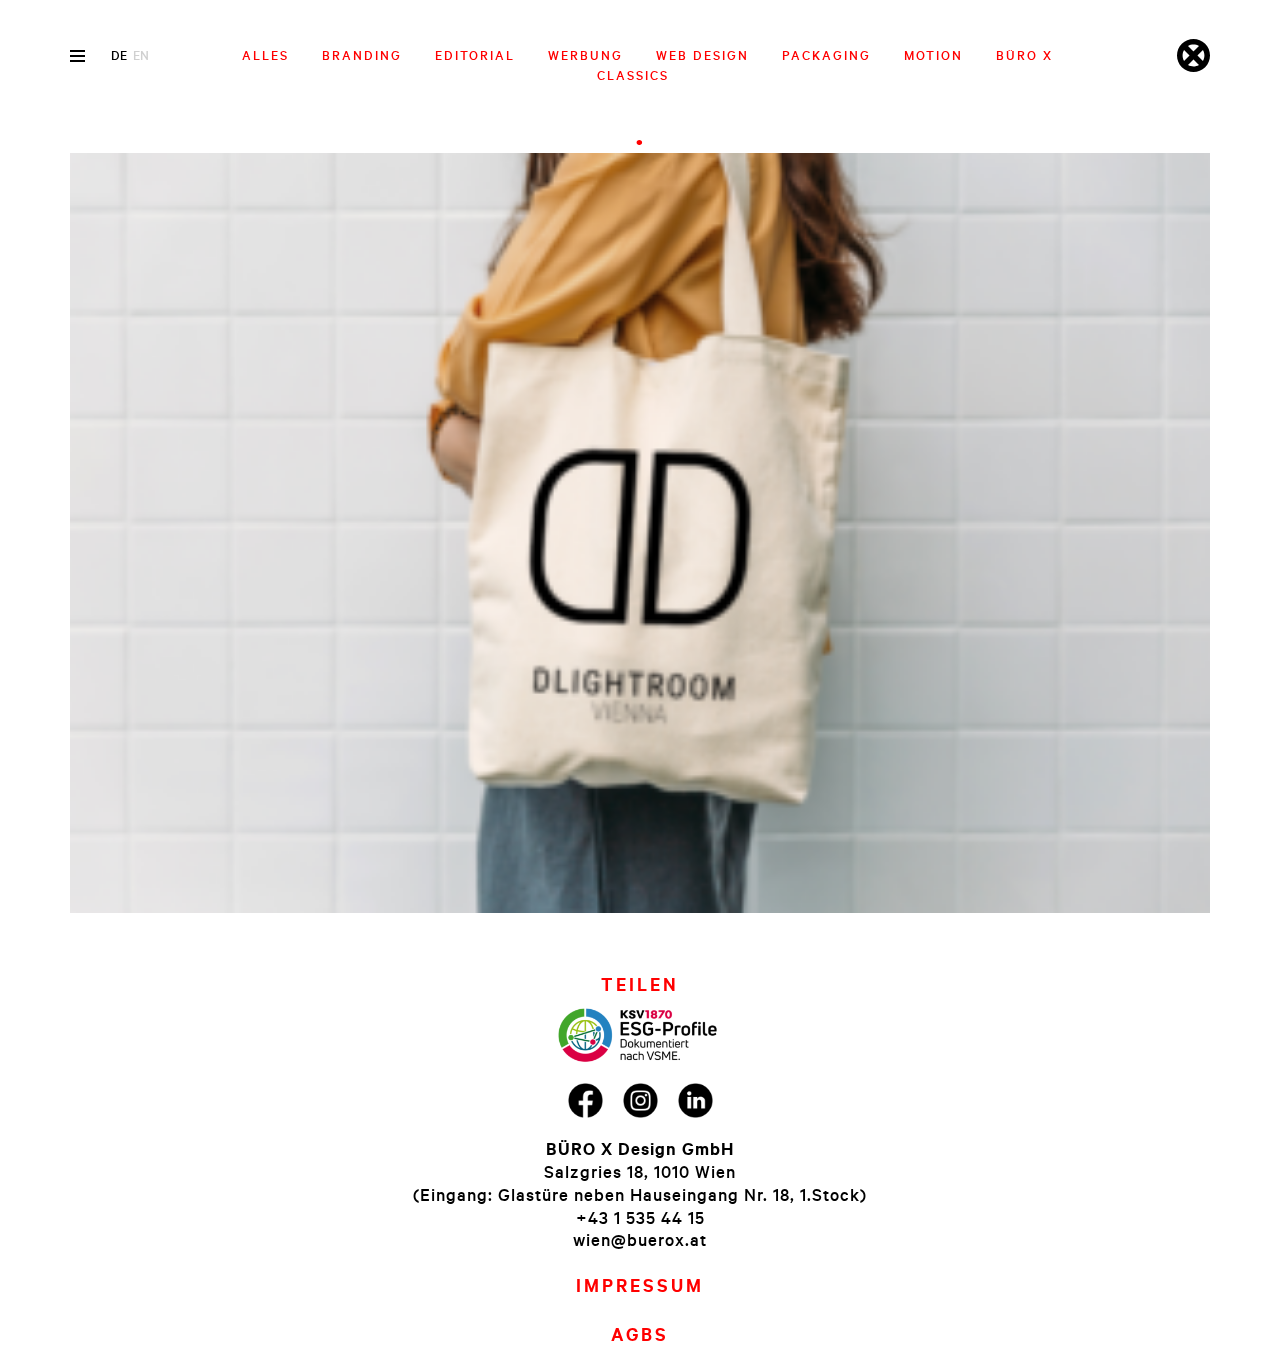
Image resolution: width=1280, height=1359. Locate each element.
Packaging (826, 55)
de (119, 55)
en (141, 55)
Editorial (475, 55)
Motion (933, 55)
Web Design (702, 55)
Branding (362, 55)
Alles (265, 55)
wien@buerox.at (640, 1239)
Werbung (585, 55)
